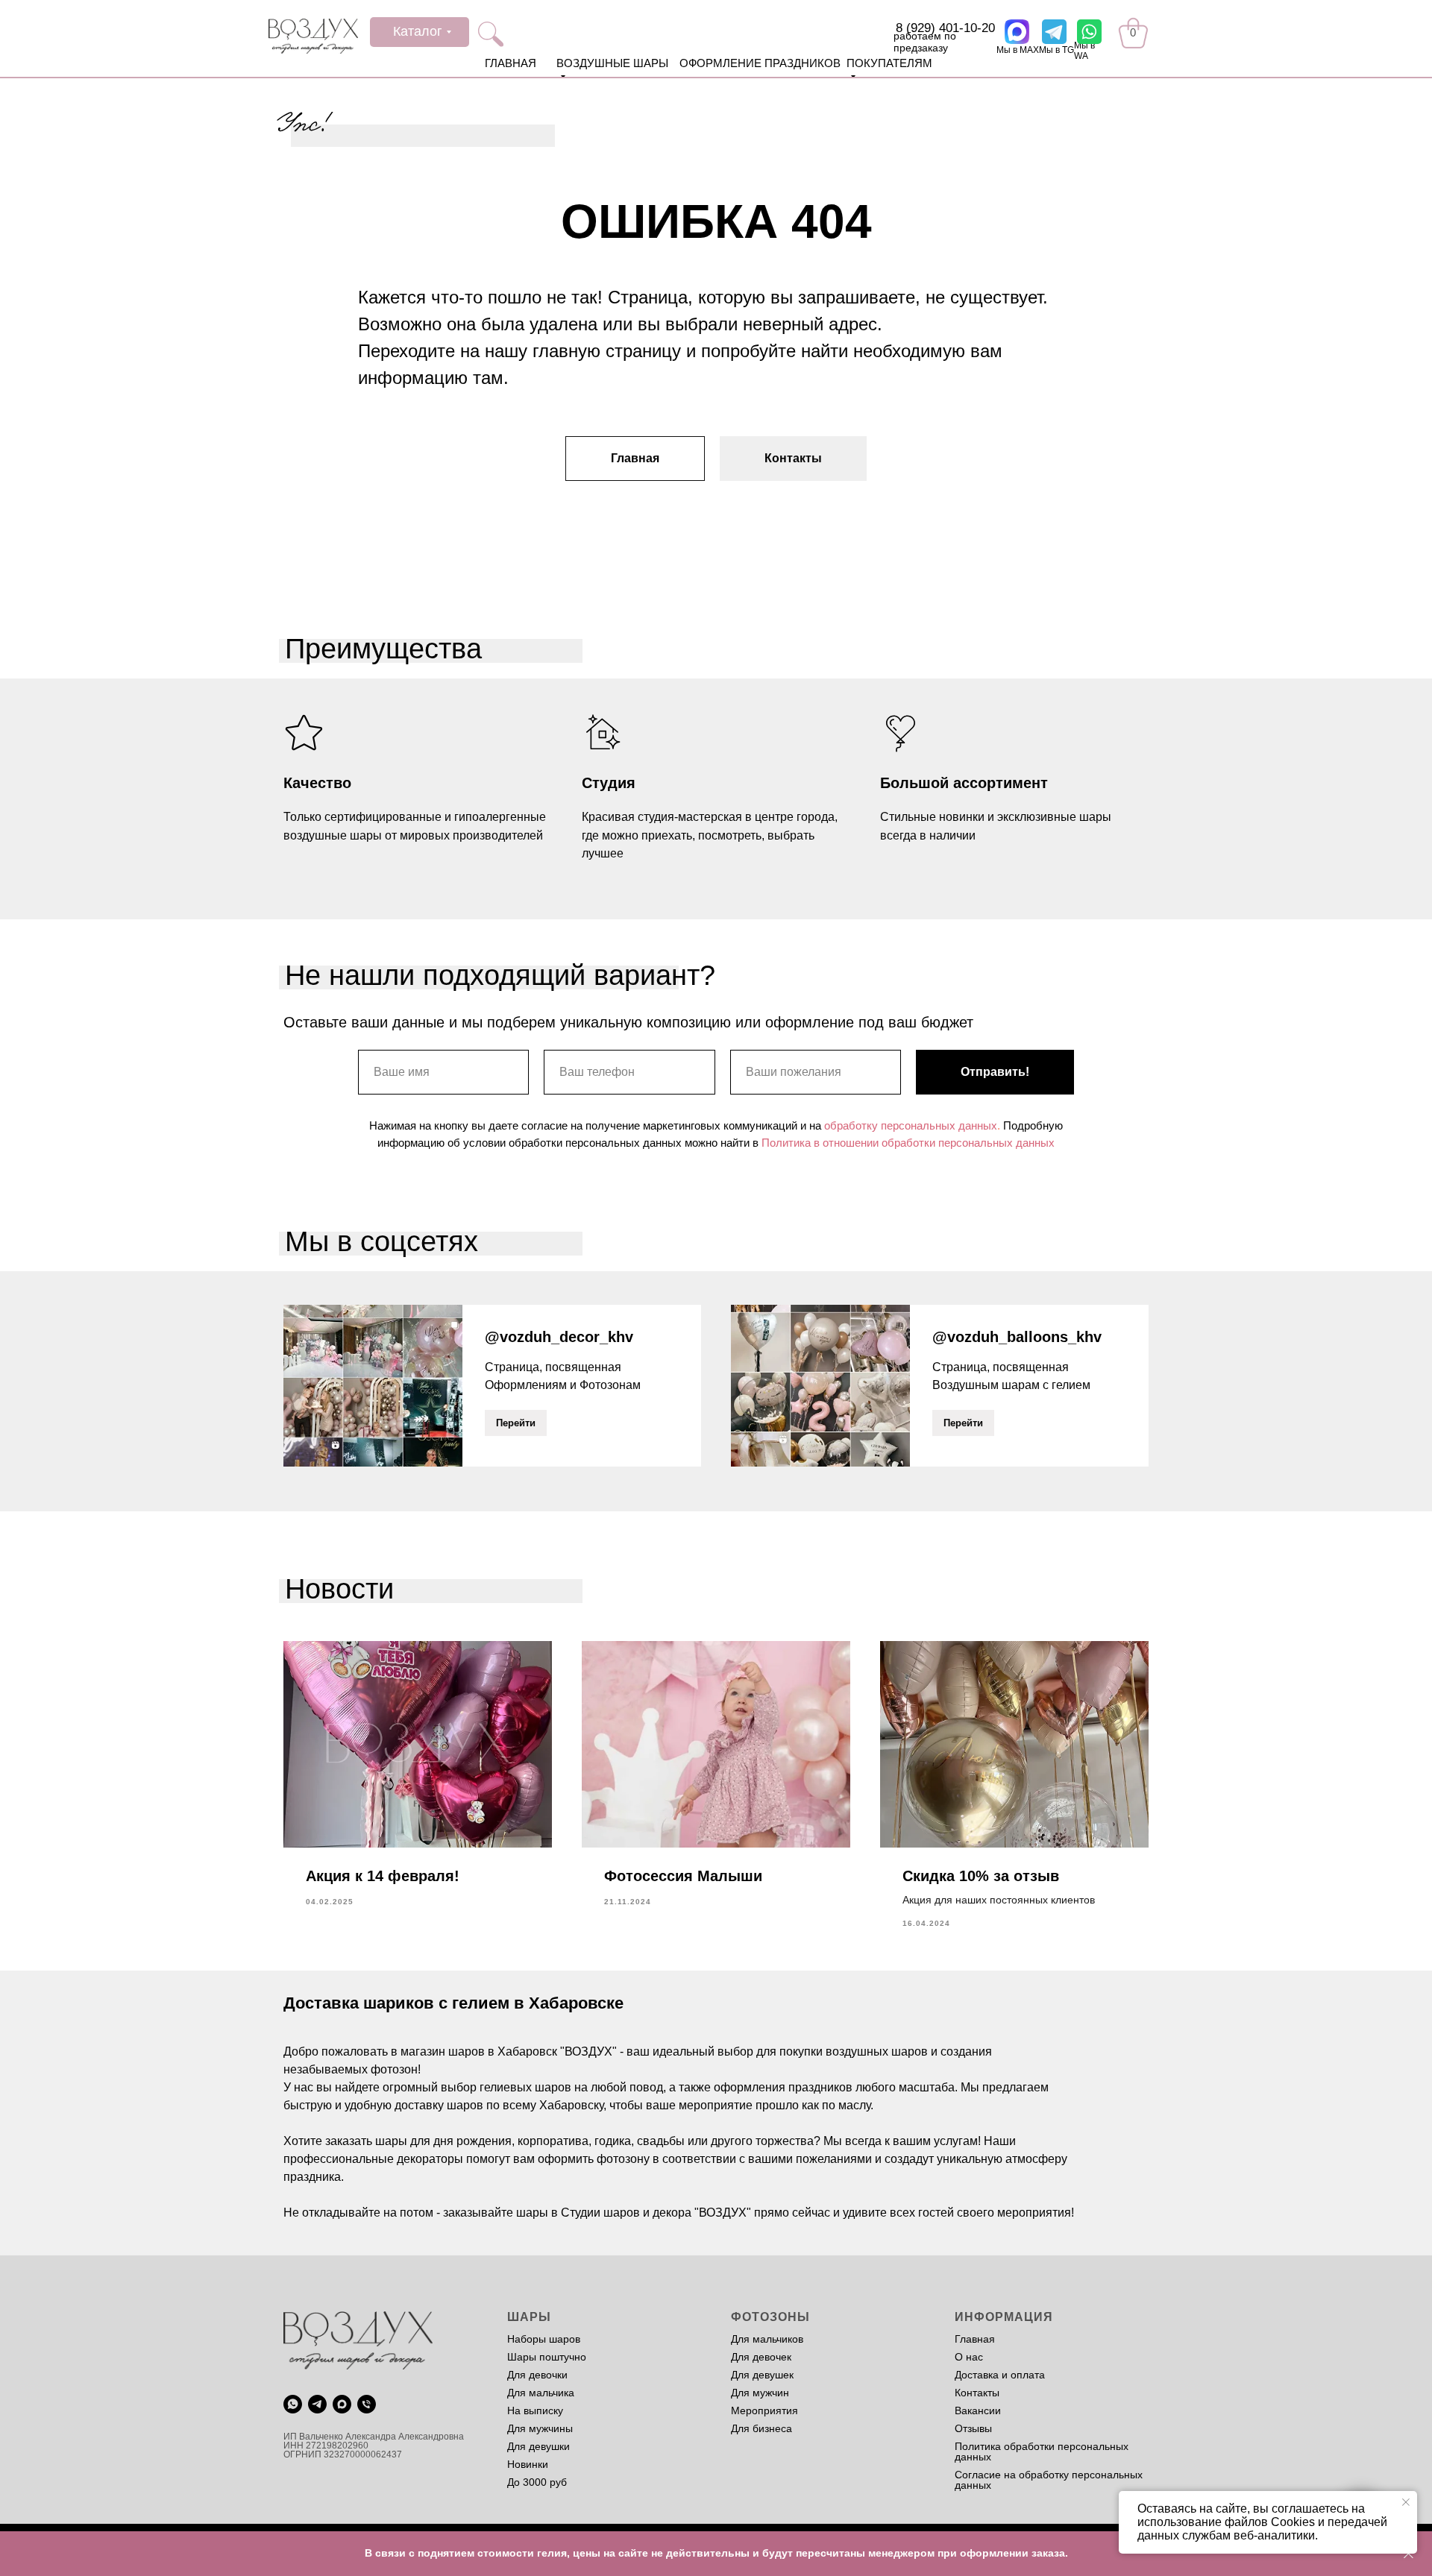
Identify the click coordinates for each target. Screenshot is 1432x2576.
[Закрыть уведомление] (1406, 2502)
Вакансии (978, 2410)
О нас (969, 2357)
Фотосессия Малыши (683, 1876)
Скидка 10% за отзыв (981, 1876)
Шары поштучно (547, 2357)
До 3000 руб (537, 2482)
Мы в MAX (1018, 50)
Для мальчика (541, 2393)
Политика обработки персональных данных (1042, 2451)
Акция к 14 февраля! (383, 1876)
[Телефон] (367, 2404)
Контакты (977, 2393)
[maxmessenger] (342, 2404)
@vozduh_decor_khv (559, 1337)
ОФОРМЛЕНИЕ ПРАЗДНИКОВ (760, 63)
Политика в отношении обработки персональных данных (908, 1143)
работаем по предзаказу (925, 42)
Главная (975, 2339)
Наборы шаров (544, 2339)
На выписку (535, 2410)
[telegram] (317, 2404)
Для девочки (537, 2375)
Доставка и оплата (1000, 2375)
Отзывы (973, 2428)
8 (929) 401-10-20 (945, 28)
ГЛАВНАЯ (511, 63)
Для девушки (538, 2446)
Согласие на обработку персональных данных (1049, 2480)
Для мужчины (540, 2428)
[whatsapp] (293, 2404)
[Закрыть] (1409, 2554)
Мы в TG (1056, 50)
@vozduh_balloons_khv (1017, 1337)
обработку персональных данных (911, 1125)
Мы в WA (1084, 51)
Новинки (528, 2464)
